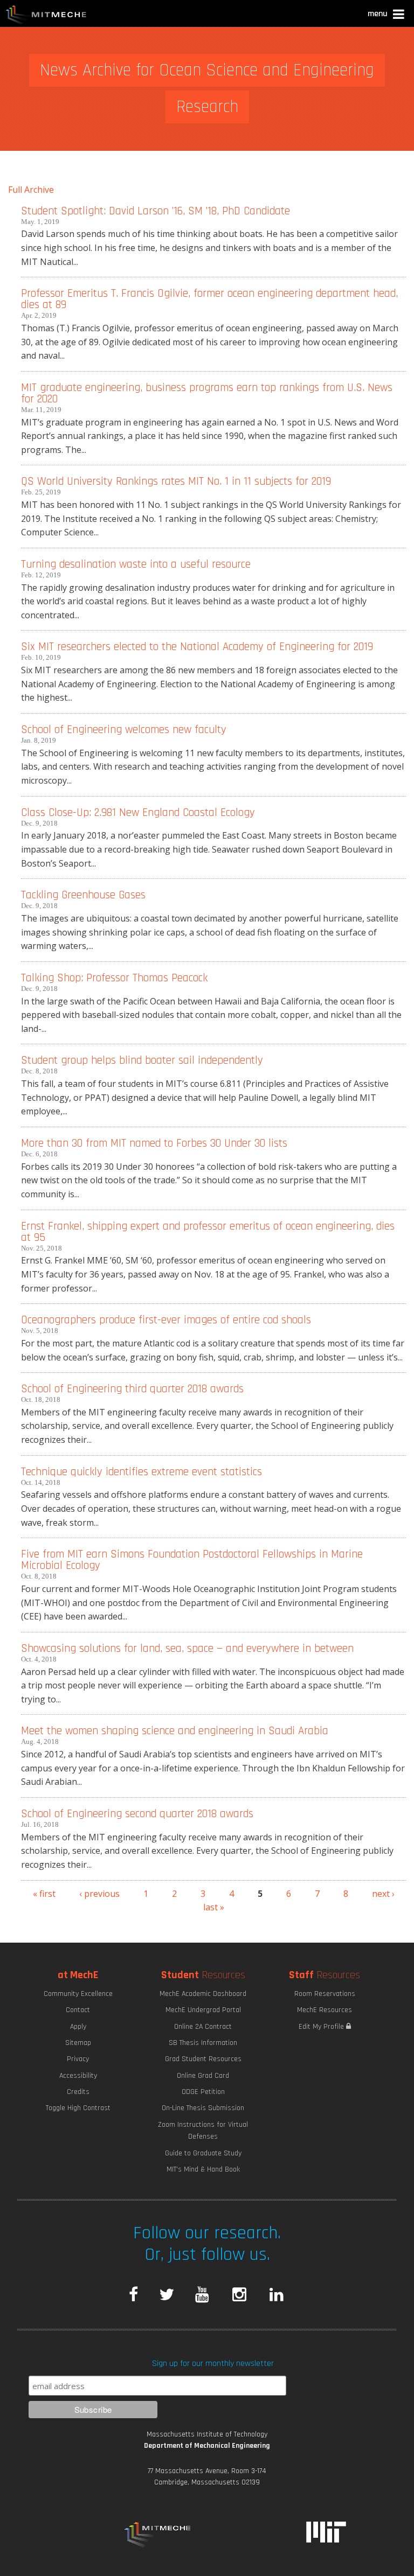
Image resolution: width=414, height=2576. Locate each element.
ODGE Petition (203, 2092)
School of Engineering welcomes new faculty (124, 729)
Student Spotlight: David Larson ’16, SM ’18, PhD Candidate (156, 211)
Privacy (78, 2059)
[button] (387, 15)
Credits (78, 2092)
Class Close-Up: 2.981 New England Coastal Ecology (138, 812)
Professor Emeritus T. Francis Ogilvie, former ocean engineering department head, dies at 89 (209, 299)
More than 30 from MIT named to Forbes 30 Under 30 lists (154, 1143)
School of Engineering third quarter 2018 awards (132, 1389)
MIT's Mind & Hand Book (203, 2169)
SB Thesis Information (203, 2043)
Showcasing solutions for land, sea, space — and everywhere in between (187, 1648)
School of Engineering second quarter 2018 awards (137, 1814)
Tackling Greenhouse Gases (83, 895)
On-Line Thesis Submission (203, 2108)
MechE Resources (325, 2010)
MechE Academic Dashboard (203, 1994)
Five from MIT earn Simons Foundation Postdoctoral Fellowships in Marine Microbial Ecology (192, 1560)
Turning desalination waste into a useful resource (136, 564)
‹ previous (99, 1894)
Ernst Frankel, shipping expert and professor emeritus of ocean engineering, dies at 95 (208, 1232)
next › (383, 1894)
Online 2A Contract (203, 2027)
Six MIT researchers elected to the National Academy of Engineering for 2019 (197, 647)
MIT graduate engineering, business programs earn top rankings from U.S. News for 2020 (207, 393)
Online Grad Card (203, 2076)
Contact (78, 2010)
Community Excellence (78, 1994)
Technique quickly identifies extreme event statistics (142, 1472)
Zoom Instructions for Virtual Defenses (203, 2131)
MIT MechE (46, 16)
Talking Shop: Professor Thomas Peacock (114, 978)
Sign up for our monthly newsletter (213, 2364)
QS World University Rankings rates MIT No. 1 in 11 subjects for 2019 (176, 481)
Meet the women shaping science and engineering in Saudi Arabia (175, 1731)
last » (214, 1907)
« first (44, 1894)
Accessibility (78, 2076)
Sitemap (78, 2043)
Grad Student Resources (203, 2059)
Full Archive (31, 190)
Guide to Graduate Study (203, 2153)
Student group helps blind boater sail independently (142, 1060)
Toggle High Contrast (78, 2108)
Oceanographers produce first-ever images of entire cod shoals (166, 1320)
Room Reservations (325, 1994)
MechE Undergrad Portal (203, 2010)
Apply (78, 2027)
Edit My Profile (322, 2027)
